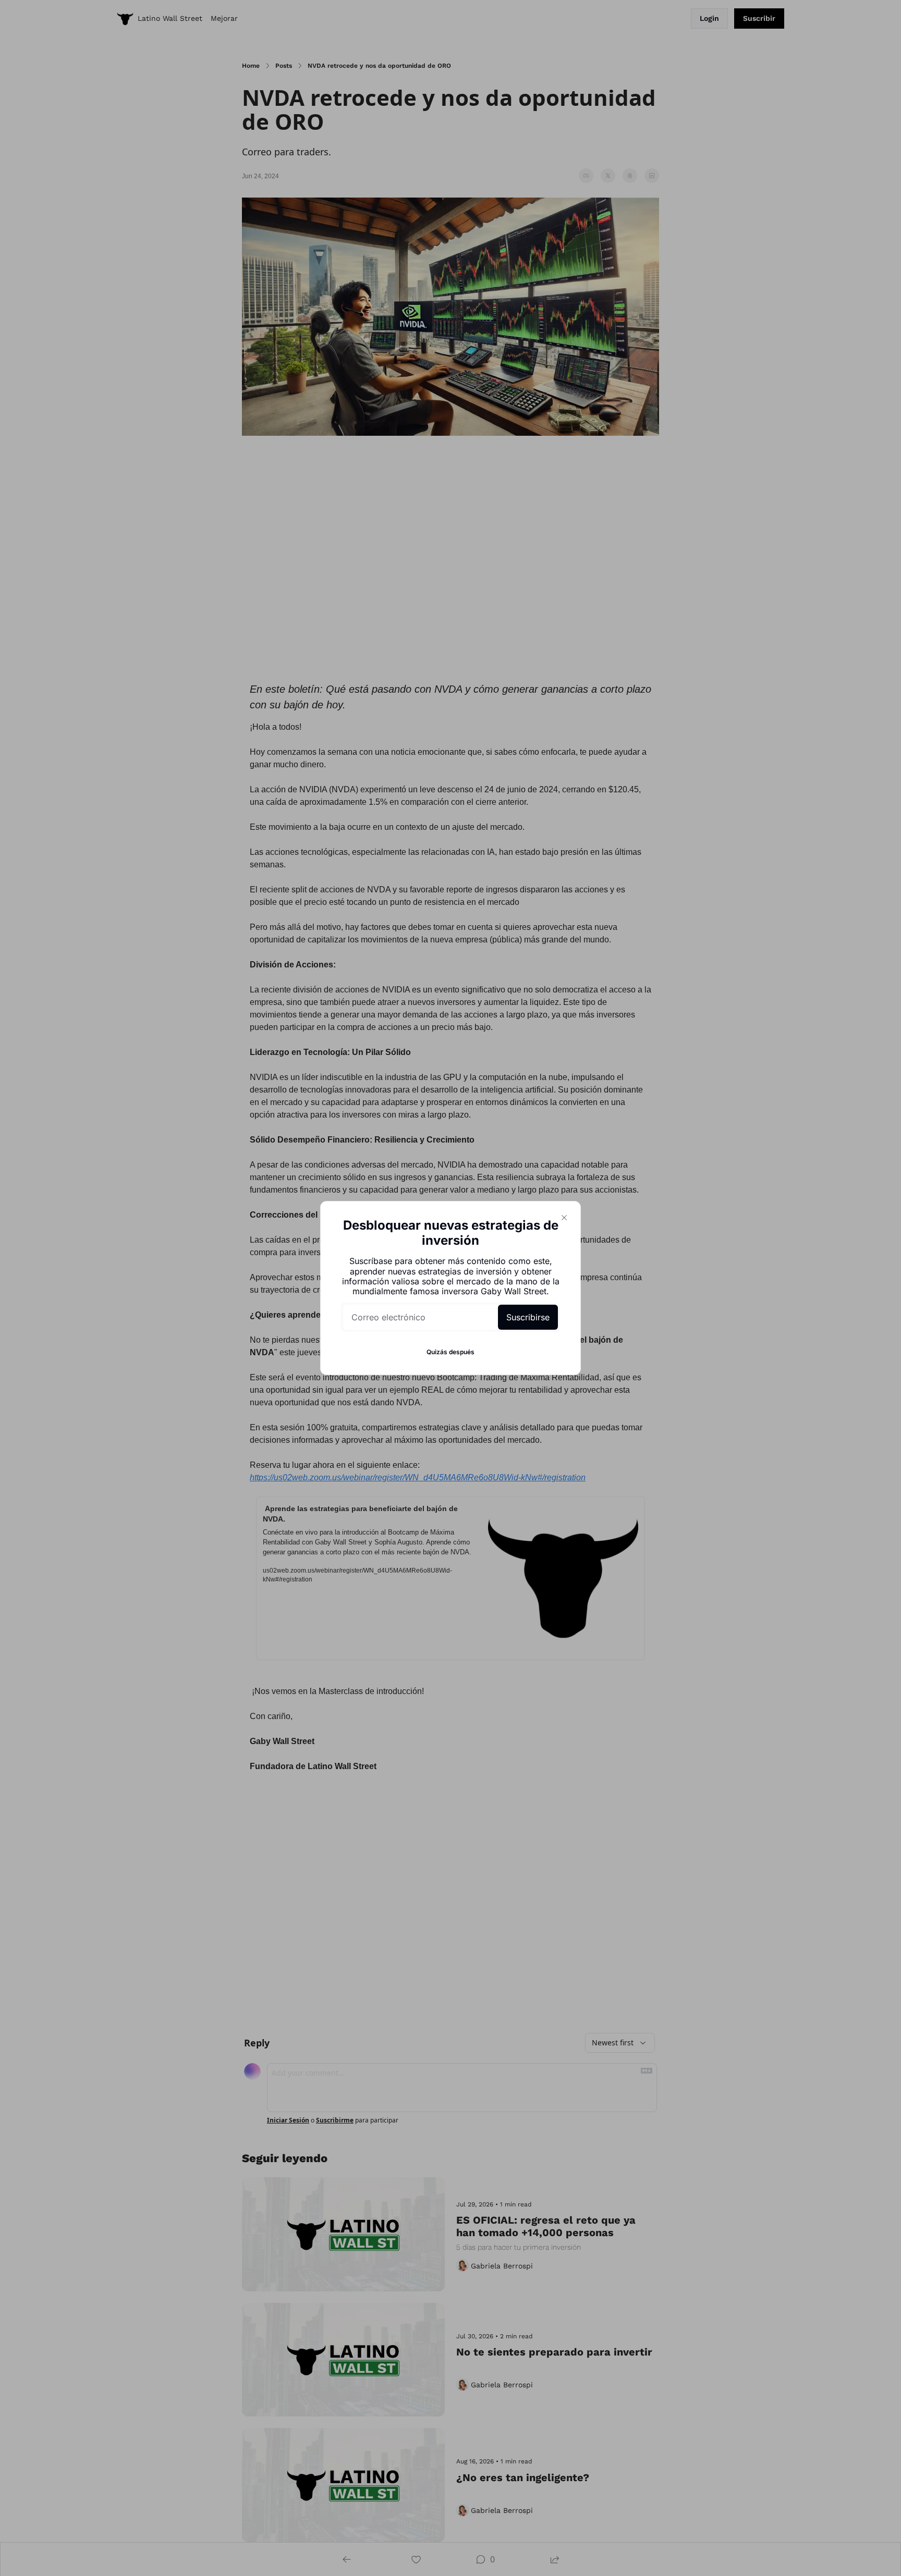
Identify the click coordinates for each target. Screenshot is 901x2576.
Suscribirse (528, 1317)
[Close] (564, 1218)
